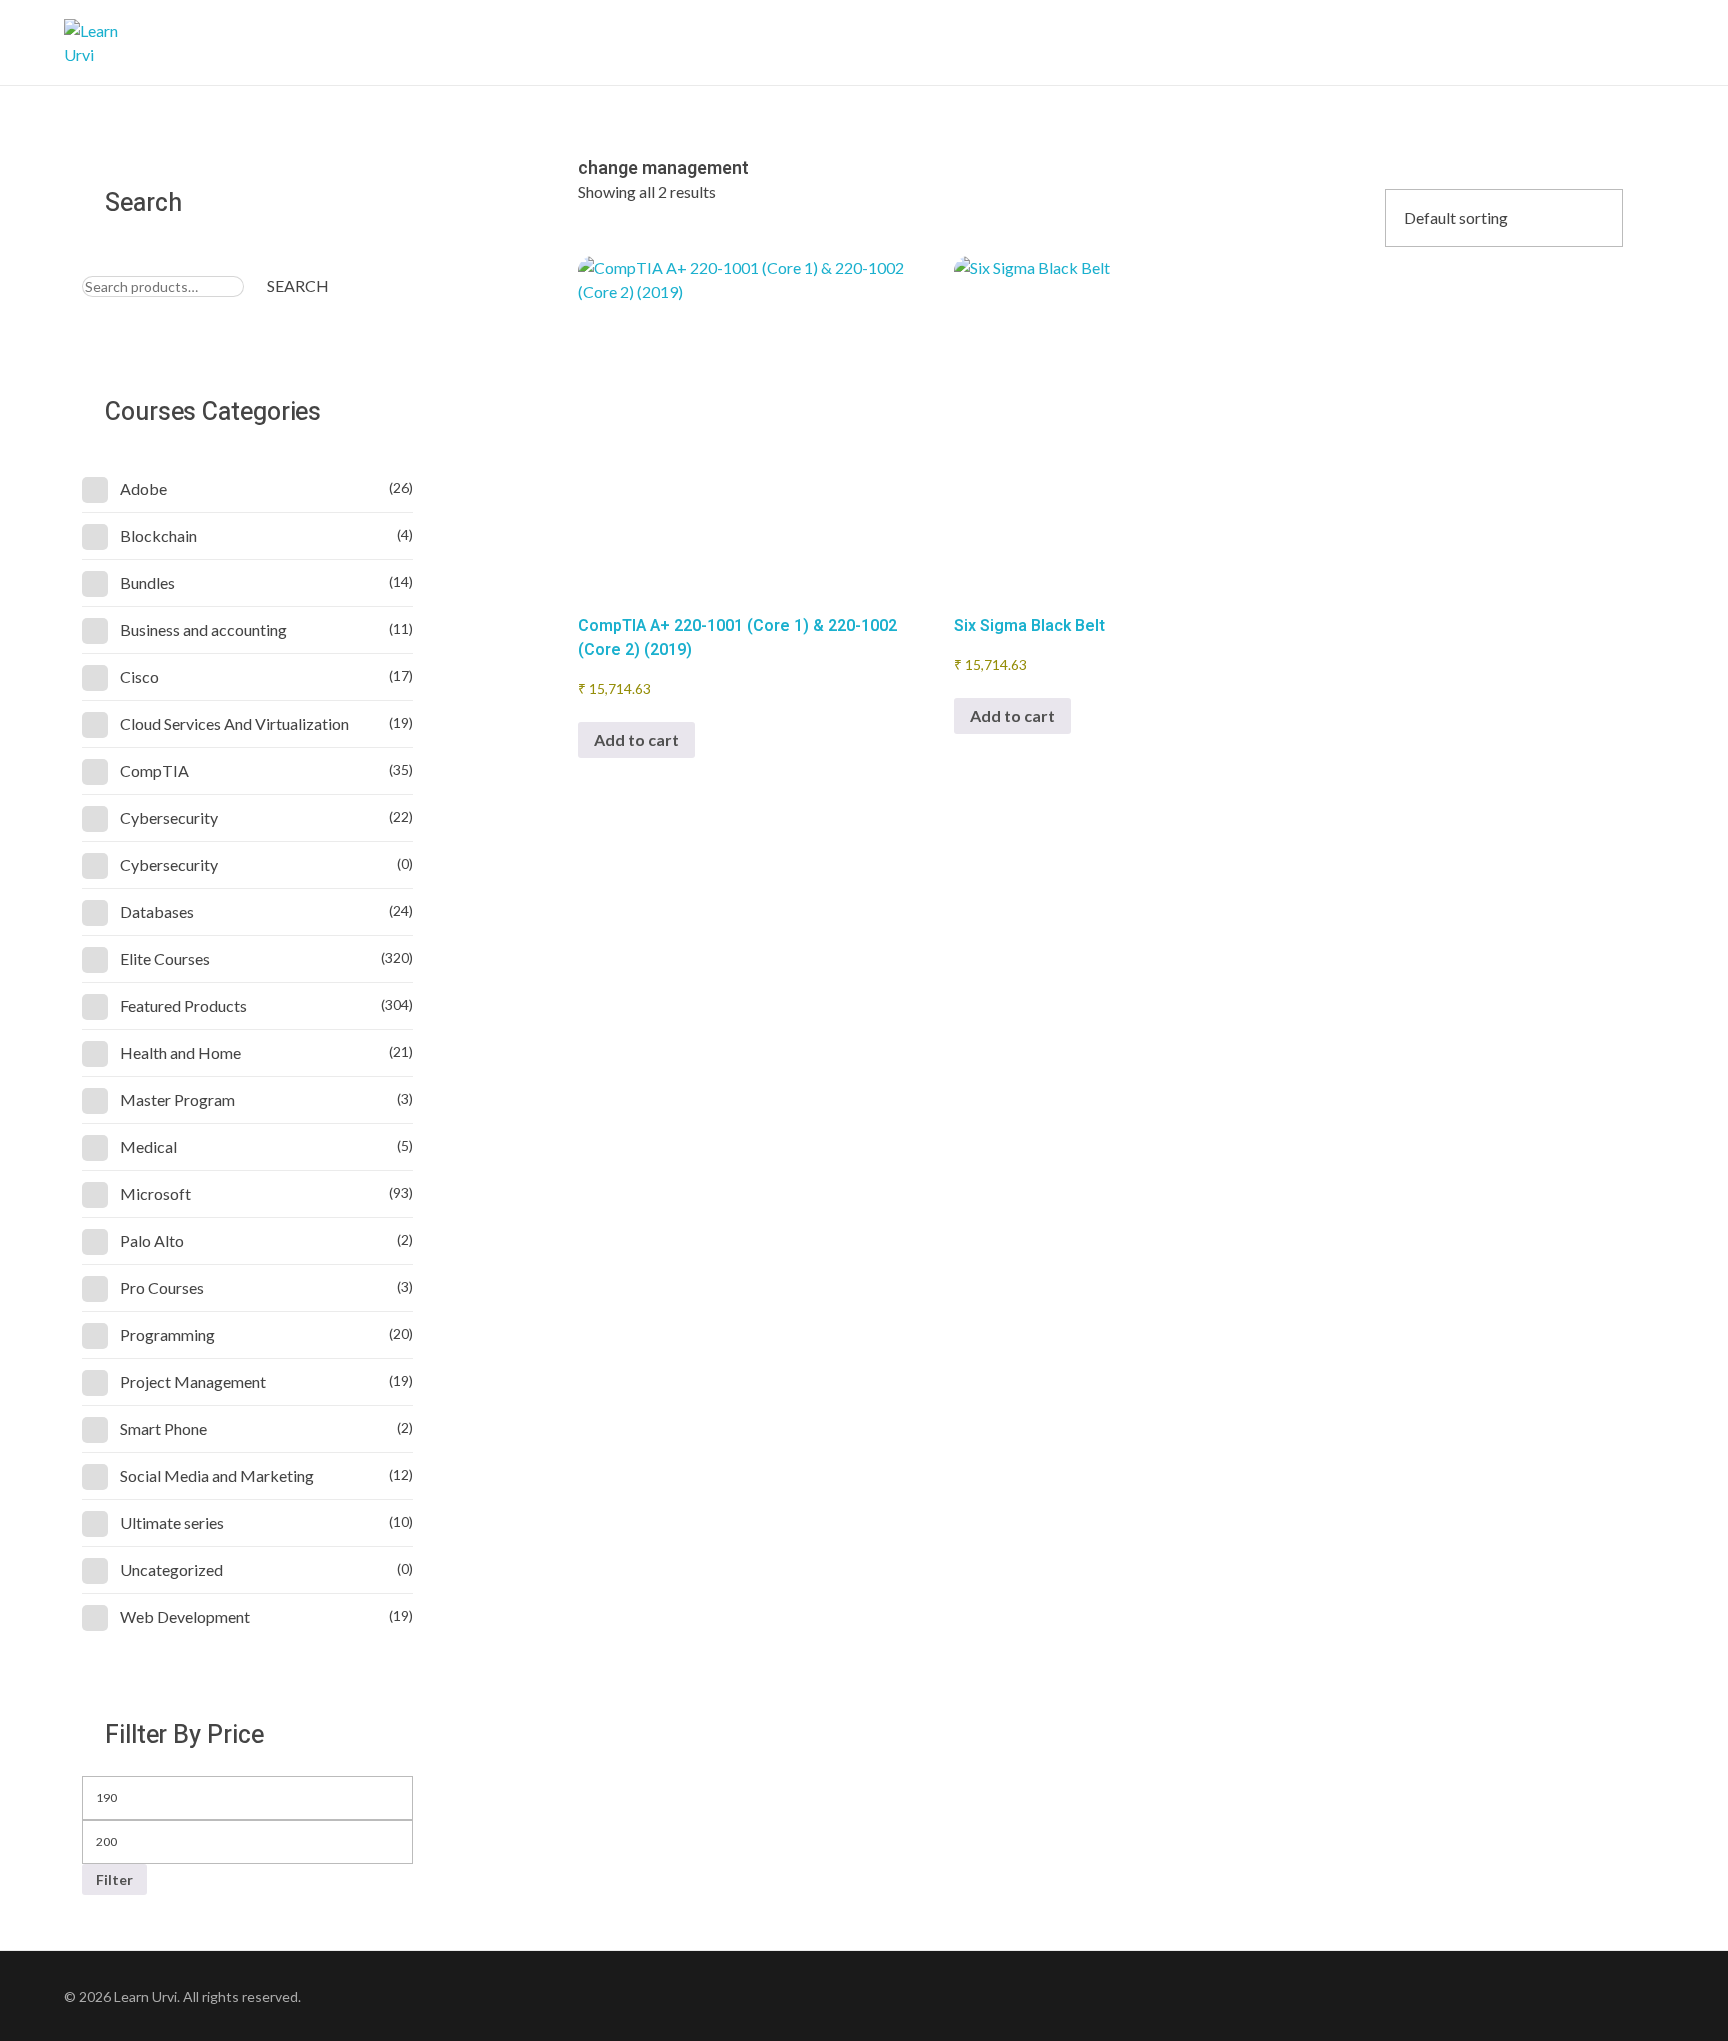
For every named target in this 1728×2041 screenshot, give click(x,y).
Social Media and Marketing (217, 1475)
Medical (148, 1146)
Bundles (147, 582)
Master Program (177, 1099)
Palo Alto (152, 1240)
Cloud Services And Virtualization (234, 723)
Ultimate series (172, 1522)
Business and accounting (203, 629)
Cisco (139, 676)
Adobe (143, 488)
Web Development (185, 1616)
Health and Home (180, 1052)
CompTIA (154, 770)
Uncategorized (171, 1569)
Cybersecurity (169, 817)
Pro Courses (162, 1287)
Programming (167, 1334)
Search (298, 285)
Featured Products (183, 1005)
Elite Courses (165, 958)
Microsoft (155, 1193)
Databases (157, 911)
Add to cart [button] (636, 739)
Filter (114, 1879)
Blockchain (158, 535)
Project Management (193, 1381)
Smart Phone (163, 1428)
